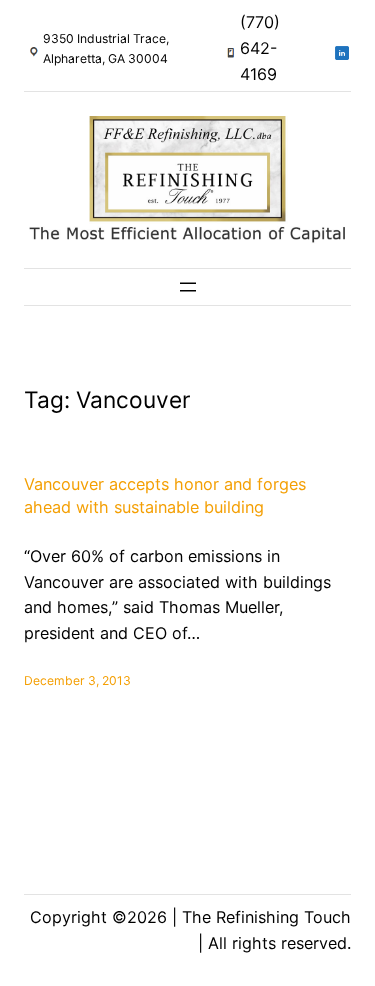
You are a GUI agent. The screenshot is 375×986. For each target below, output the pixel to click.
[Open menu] (188, 287)
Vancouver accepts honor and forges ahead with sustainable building (165, 495)
